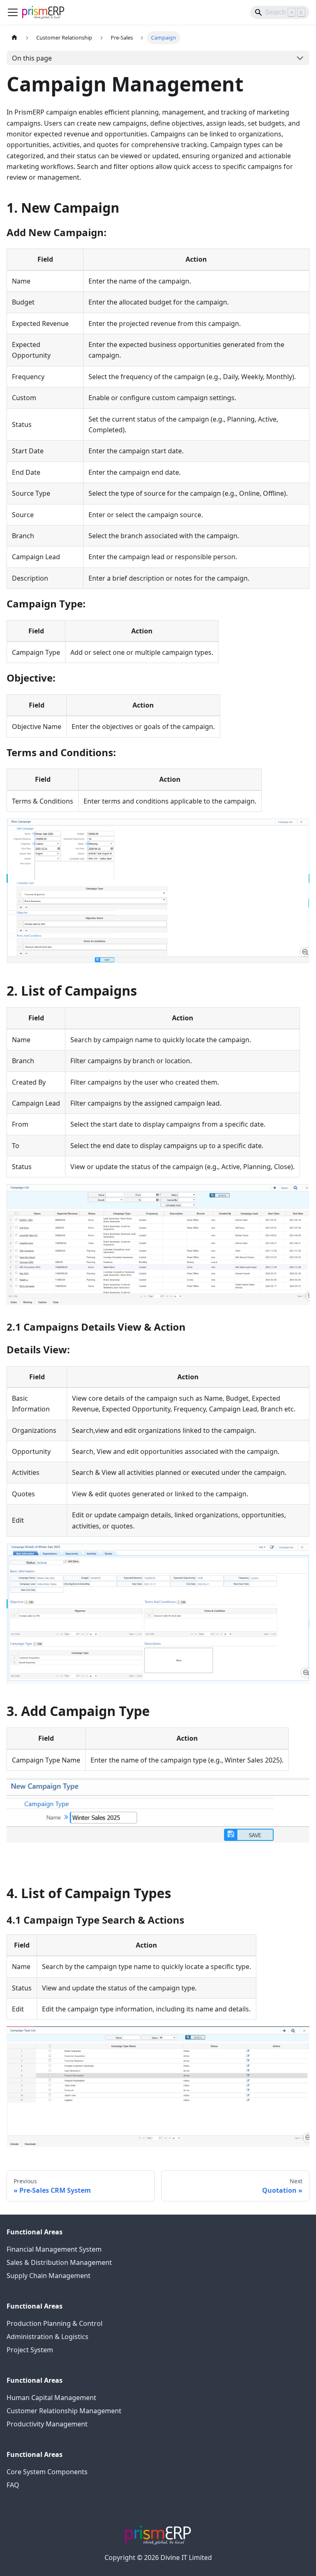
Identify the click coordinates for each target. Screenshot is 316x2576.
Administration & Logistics (48, 2337)
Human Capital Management (51, 2398)
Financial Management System (54, 2249)
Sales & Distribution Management (59, 2262)
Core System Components (47, 2472)
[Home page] (14, 38)
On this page (32, 58)
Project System (30, 2350)
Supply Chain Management (49, 2276)
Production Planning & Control (55, 2323)
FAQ (13, 2485)
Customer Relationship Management (64, 2411)
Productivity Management (47, 2424)
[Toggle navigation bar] (13, 12)
